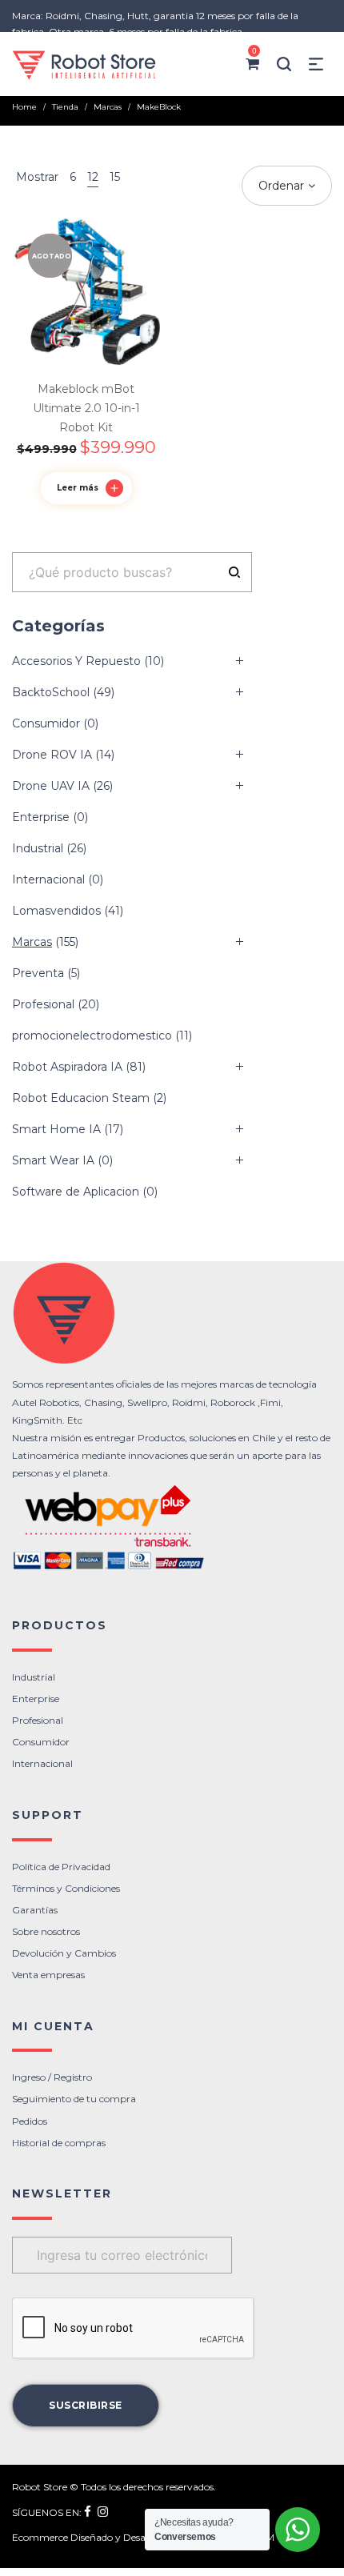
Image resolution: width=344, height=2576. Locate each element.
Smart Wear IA (53, 1160)
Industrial (38, 848)
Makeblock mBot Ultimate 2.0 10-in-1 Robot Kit (86, 408)
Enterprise (41, 817)
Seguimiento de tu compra (74, 2099)
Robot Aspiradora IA (67, 1067)
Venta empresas (48, 1975)
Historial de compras (59, 2143)
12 (93, 177)
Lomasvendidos (56, 911)
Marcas (108, 107)
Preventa (38, 973)
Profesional (43, 1004)
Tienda (65, 107)
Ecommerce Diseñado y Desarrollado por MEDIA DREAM (143, 2537)
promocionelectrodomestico (92, 1036)
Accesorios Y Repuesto (76, 661)
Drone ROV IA (52, 755)
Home (24, 107)
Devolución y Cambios (64, 1953)
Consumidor (46, 723)
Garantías (35, 1910)
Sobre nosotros (46, 1931)
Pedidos (30, 2121)
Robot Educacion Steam (81, 1098)
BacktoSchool (51, 692)
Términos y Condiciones (66, 1888)
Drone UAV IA (51, 786)
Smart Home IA (56, 1129)
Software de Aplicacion (76, 1192)
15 (115, 177)
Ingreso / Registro (52, 2077)
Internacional (48, 879)
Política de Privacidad (61, 1867)
